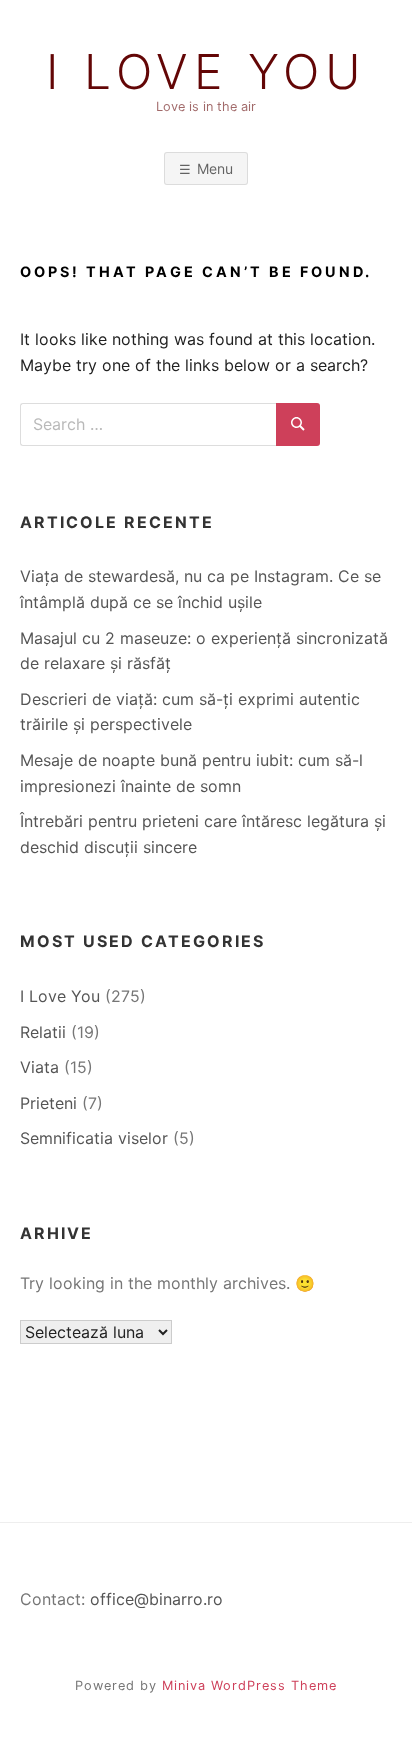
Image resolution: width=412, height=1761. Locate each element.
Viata (39, 1067)
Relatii (43, 1032)
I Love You (206, 72)
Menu (215, 168)
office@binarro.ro (156, 1599)
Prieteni (48, 1103)
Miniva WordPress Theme (249, 1685)
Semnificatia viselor (94, 1138)
